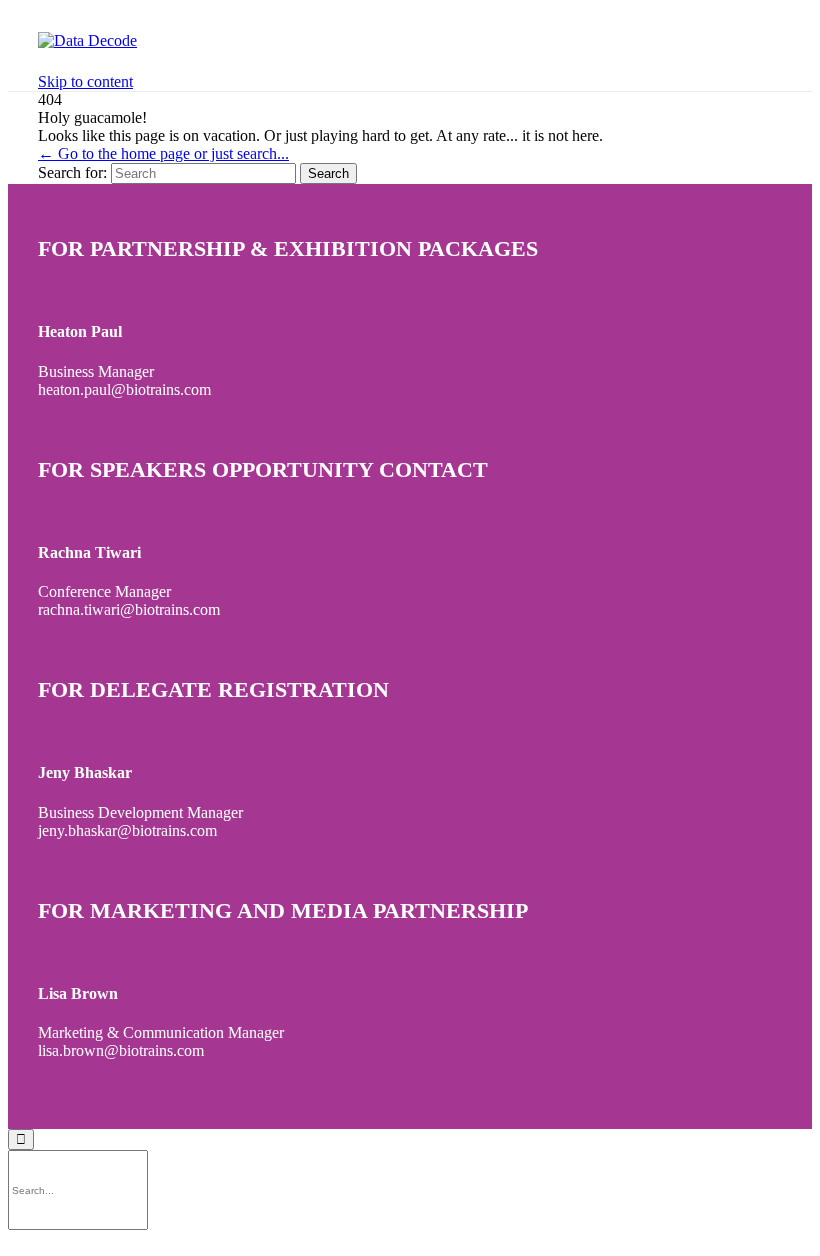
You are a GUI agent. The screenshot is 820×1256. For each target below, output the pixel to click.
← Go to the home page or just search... (163, 153)
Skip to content (85, 81)
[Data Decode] (87, 41)
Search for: (72, 172)
